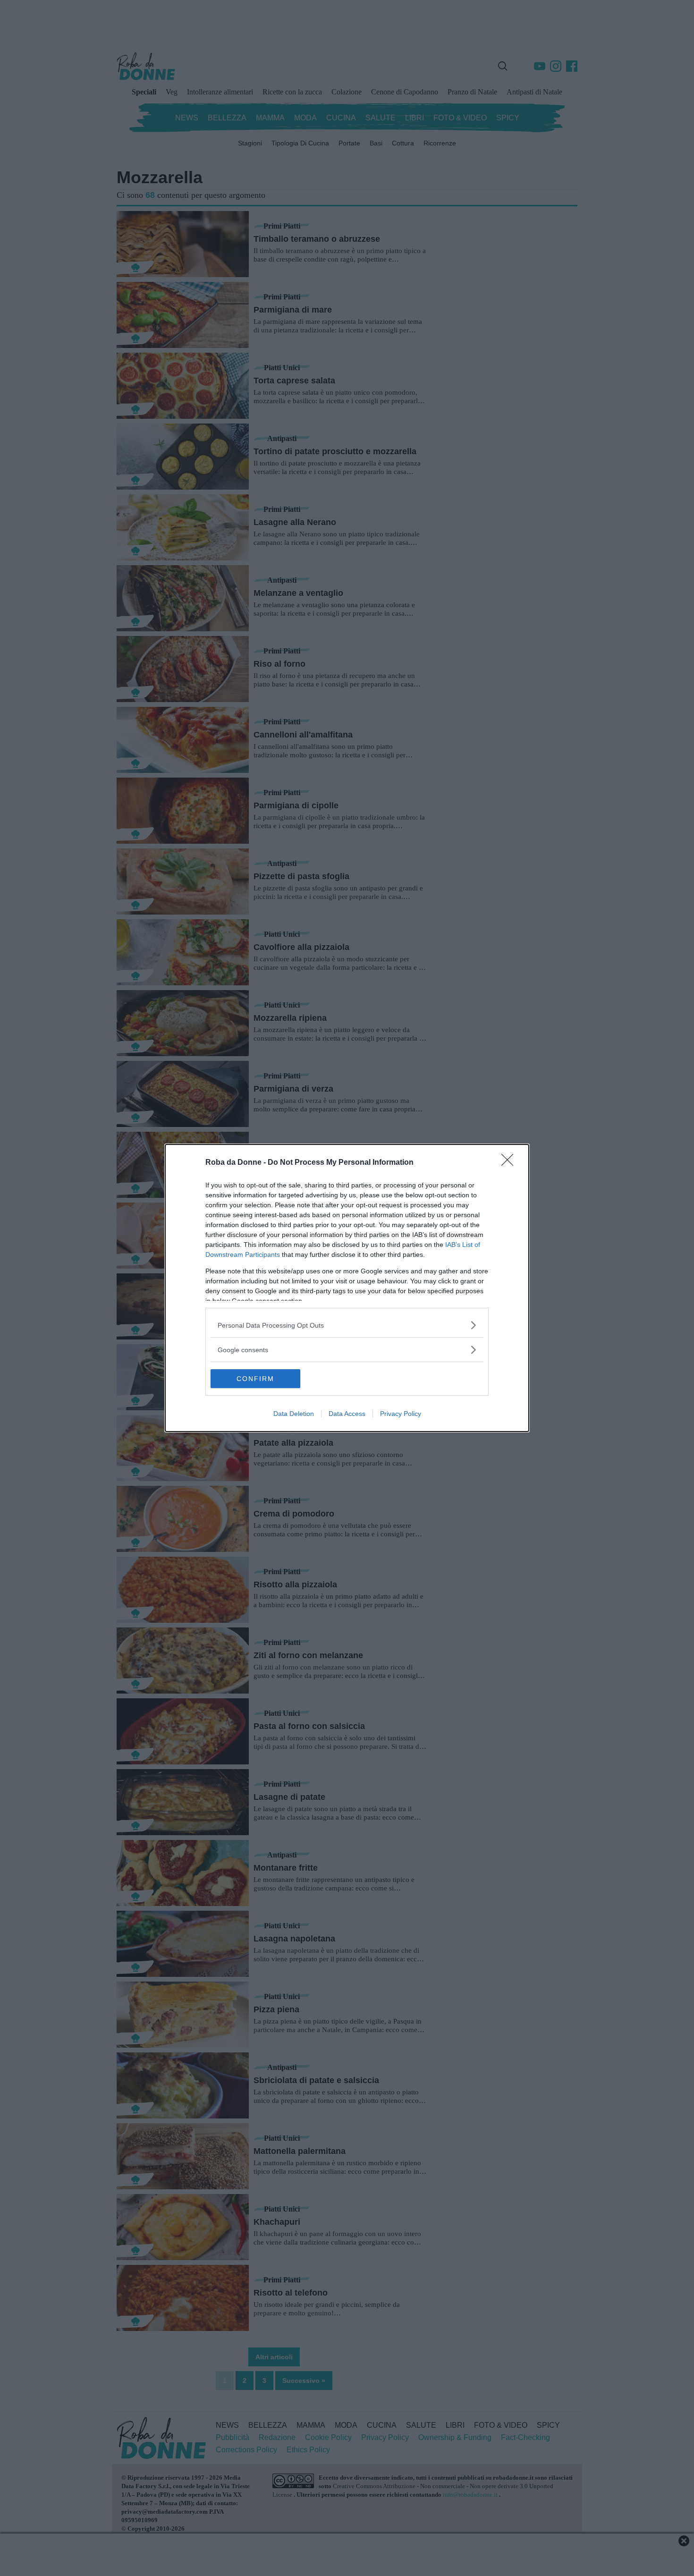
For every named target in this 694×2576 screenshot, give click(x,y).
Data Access (347, 1414)
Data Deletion (294, 1414)
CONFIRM (255, 1379)
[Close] (510, 1163)
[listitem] (347, 1325)
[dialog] (347, 1288)
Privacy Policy (401, 1414)
